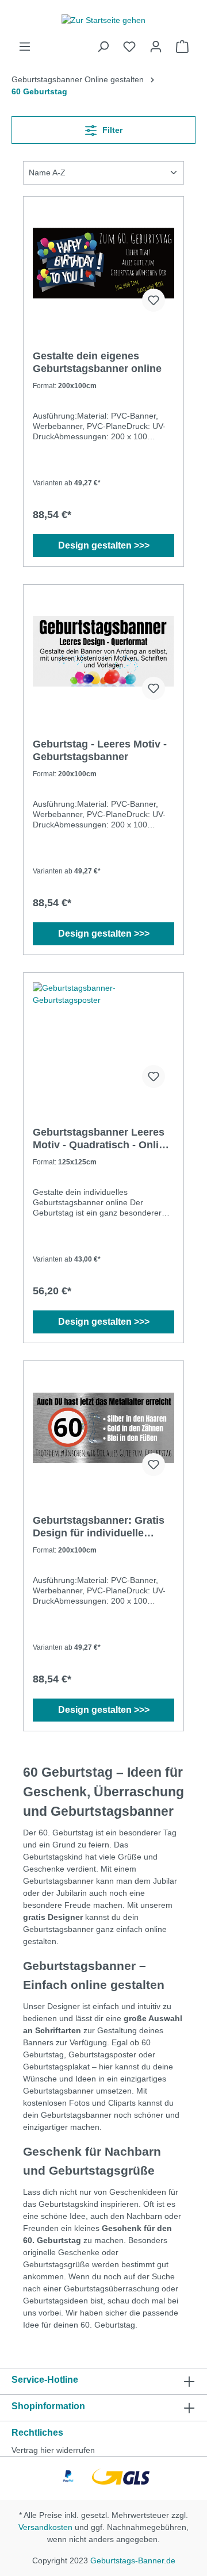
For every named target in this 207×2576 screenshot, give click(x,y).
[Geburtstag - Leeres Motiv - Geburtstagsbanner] (103, 651)
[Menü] (25, 47)
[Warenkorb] (182, 47)
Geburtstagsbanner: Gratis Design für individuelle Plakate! (99, 1527)
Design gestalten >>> (104, 545)
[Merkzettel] (129, 47)
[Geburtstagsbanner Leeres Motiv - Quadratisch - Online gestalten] (103, 1040)
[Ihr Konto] (156, 47)
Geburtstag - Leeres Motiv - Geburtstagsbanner (100, 750)
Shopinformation (48, 2406)
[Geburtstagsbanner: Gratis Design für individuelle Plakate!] (103, 1428)
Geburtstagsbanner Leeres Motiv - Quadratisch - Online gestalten (102, 1139)
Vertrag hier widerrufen (53, 2450)
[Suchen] (103, 47)
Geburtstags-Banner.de (133, 2560)
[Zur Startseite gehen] (103, 20)
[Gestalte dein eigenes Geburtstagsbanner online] (103, 263)
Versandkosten (45, 2527)
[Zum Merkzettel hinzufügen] (154, 300)
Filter (111, 130)
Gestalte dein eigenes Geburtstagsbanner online (97, 362)
